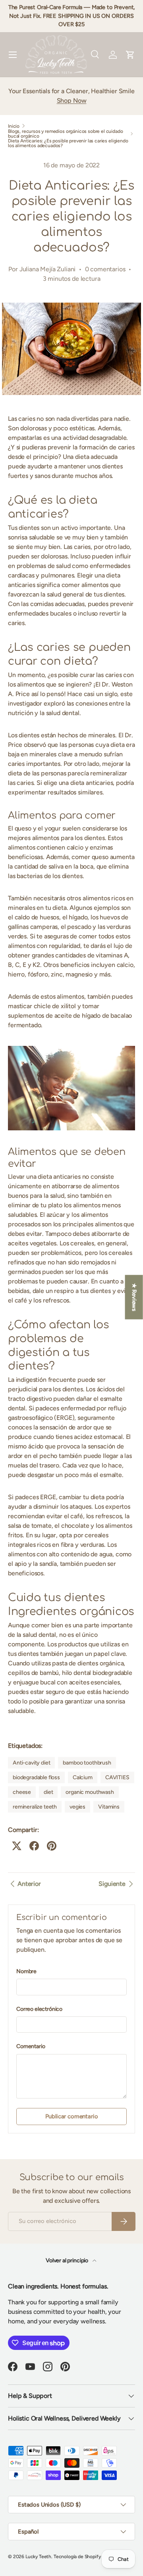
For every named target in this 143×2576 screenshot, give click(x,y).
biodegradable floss (36, 1777)
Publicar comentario (72, 2116)
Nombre (26, 1971)
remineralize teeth (35, 1807)
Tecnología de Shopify (77, 2557)
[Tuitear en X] (17, 1846)
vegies (77, 1807)
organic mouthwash (90, 1792)
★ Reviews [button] (134, 1297)
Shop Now (72, 101)
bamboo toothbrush (87, 1763)
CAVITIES (117, 1777)
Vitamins (109, 1807)
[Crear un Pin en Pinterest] (52, 1846)
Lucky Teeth (38, 2557)
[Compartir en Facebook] (34, 1846)
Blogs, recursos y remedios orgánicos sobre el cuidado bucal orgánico (66, 134)
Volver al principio (68, 2260)
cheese (22, 1792)
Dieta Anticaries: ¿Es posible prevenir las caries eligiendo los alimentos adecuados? (68, 143)
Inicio (14, 126)
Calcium (83, 1777)
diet (48, 1792)
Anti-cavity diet (31, 1763)
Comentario (31, 2046)
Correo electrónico (39, 2009)
